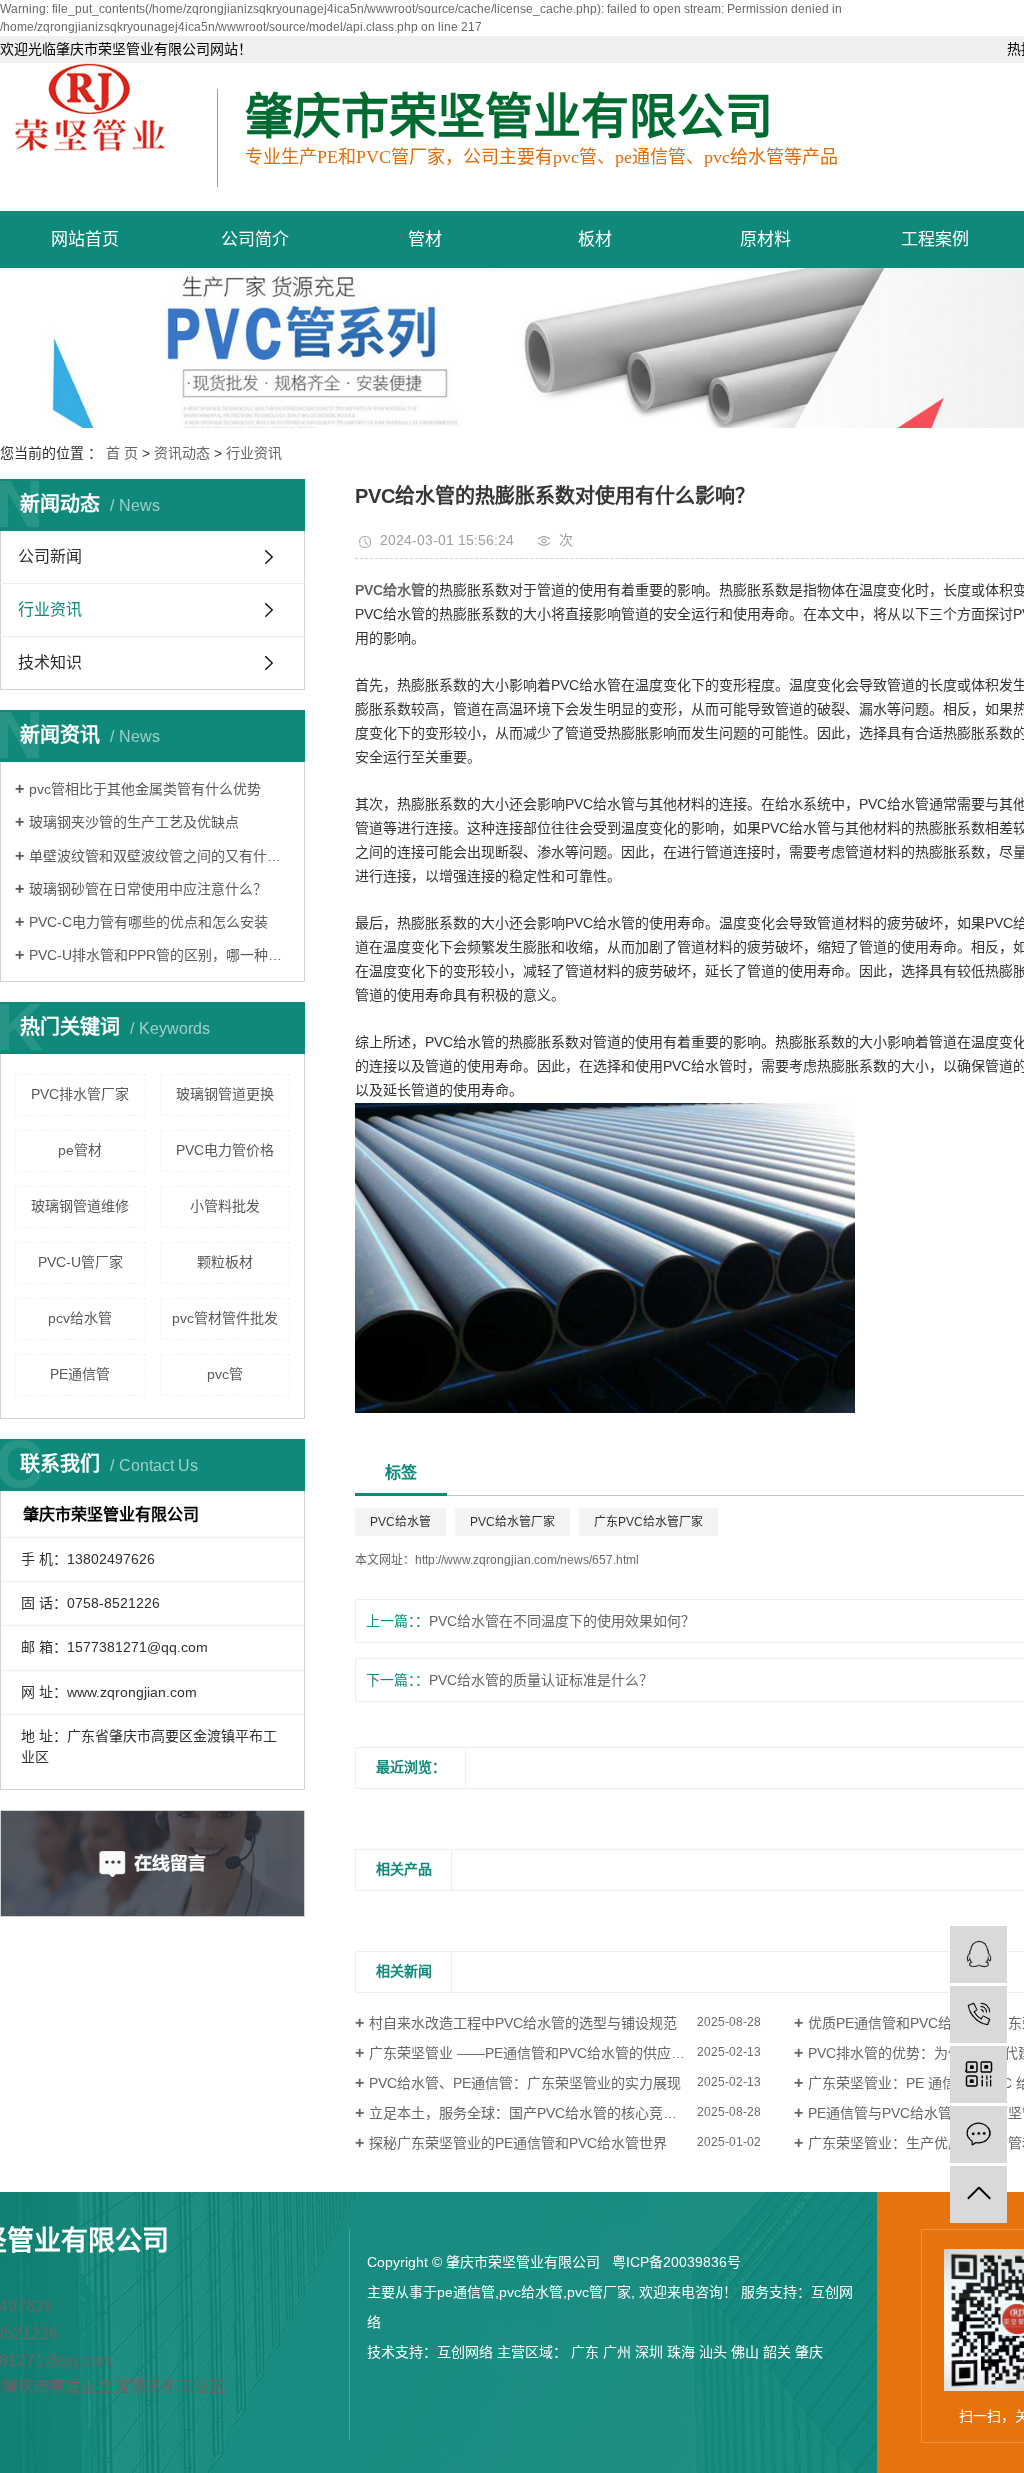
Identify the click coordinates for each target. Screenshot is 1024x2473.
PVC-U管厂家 (80, 1262)
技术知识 (50, 662)
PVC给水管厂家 (512, 1522)
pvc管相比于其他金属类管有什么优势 (145, 789)
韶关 (777, 2352)
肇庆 (809, 2352)
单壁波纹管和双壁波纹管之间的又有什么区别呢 (159, 856)
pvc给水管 (531, 2292)
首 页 (122, 453)
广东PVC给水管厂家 (648, 1522)
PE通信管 (80, 1374)
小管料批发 (225, 1206)
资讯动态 (182, 453)
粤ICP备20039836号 (676, 2262)
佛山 (745, 2352)
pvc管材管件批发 (225, 1318)
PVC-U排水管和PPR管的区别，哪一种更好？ (159, 955)
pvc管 (225, 1374)
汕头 (713, 2352)
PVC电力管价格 (225, 1150)
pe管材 (80, 1150)
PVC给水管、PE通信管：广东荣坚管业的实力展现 (525, 2083)
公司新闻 (50, 556)
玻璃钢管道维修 (80, 1206)
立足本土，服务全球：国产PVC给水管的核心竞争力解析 (544, 2113)
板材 (595, 239)
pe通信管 (466, 2292)
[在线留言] (978, 2134)
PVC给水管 (400, 1522)
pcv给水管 (80, 1318)
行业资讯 (254, 453)
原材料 (765, 239)
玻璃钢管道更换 (225, 1094)
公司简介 (255, 239)
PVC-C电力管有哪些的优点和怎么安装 (148, 922)
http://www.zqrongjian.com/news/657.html (527, 1560)
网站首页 (85, 239)
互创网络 (465, 2352)
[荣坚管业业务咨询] (978, 1954)
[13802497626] (978, 2014)
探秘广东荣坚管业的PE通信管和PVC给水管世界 (518, 2143)
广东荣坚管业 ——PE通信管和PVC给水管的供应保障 (534, 2053)
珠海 (681, 2352)
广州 (617, 2352)
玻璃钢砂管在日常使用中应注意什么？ (148, 889)
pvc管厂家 (599, 2292)
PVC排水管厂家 (80, 1094)
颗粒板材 (225, 1262)
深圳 (649, 2352)
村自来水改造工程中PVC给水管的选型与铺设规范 (523, 2023)
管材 (425, 239)
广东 (585, 2352)
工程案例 (935, 239)
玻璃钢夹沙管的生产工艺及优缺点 (134, 822)
